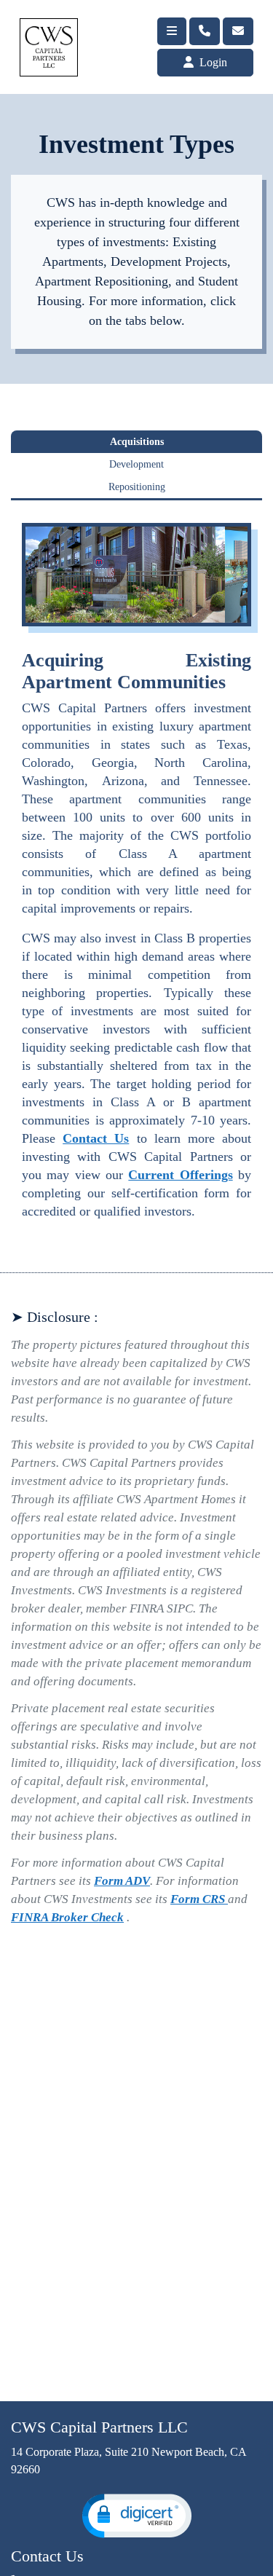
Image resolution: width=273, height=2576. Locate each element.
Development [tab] (136, 464)
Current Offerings (180, 1175)
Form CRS (199, 1899)
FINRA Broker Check (67, 1917)
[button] (137, 2516)
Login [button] (212, 62)
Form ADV (122, 1881)
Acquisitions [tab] (137, 442)
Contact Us (96, 1138)
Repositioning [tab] (137, 487)
